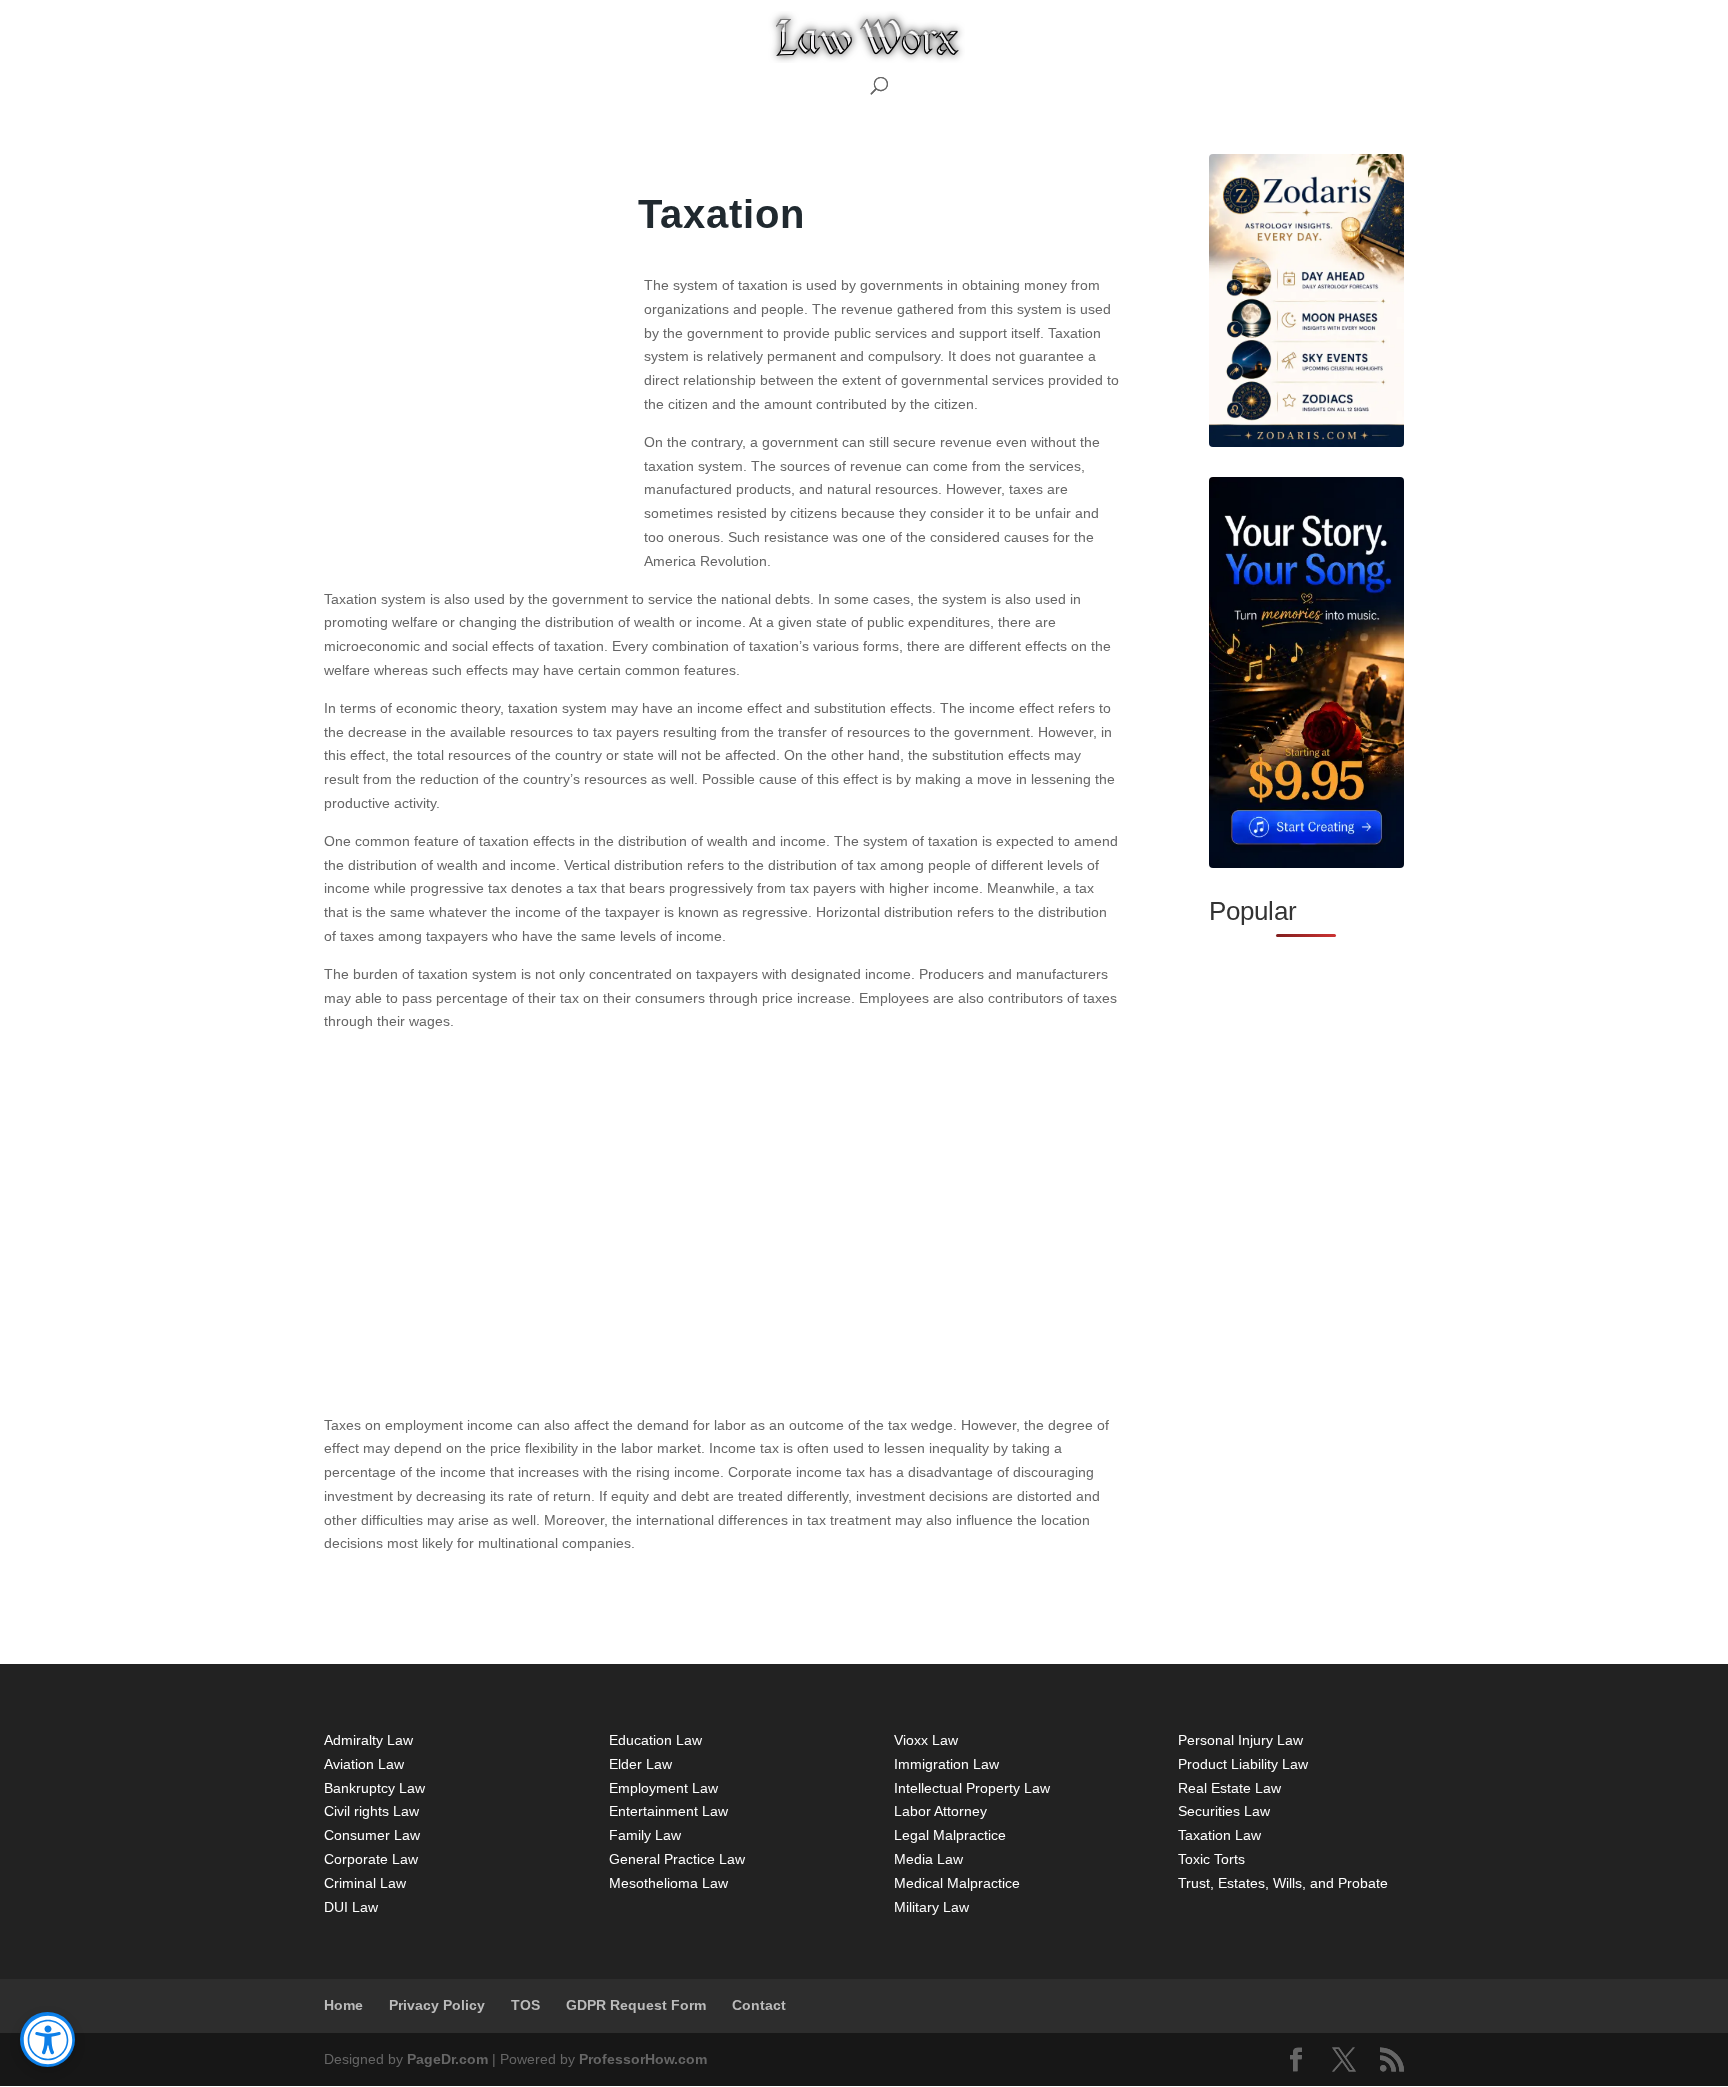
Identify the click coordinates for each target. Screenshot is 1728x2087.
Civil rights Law (371, 1811)
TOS (525, 2005)
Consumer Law (372, 1835)
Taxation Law (1219, 1835)
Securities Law (1224, 1811)
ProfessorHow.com (641, 2059)
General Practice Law (677, 1859)
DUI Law (351, 1907)
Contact (759, 2005)
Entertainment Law (668, 1811)
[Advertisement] (474, 447)
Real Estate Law (1229, 1788)
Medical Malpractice (957, 1883)
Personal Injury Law (1240, 1740)
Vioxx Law (926, 1740)
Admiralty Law (368, 1740)
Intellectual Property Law (972, 1788)
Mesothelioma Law (668, 1883)
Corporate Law (371, 1859)
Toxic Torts (1211, 1859)
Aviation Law (364, 1764)
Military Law (931, 1907)
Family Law (645, 1835)
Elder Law (640, 1764)
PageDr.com (445, 2059)
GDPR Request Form (636, 2005)
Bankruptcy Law (374, 1788)
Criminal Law (365, 1883)
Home (343, 2005)
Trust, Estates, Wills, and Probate (1283, 1883)
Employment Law (663, 1788)
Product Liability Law (1243, 1764)
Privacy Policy (437, 2005)
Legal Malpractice (950, 1835)
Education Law (655, 1740)
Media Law (928, 1859)
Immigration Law (946, 1764)
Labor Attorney (940, 1811)
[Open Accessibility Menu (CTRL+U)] (47, 2039)
